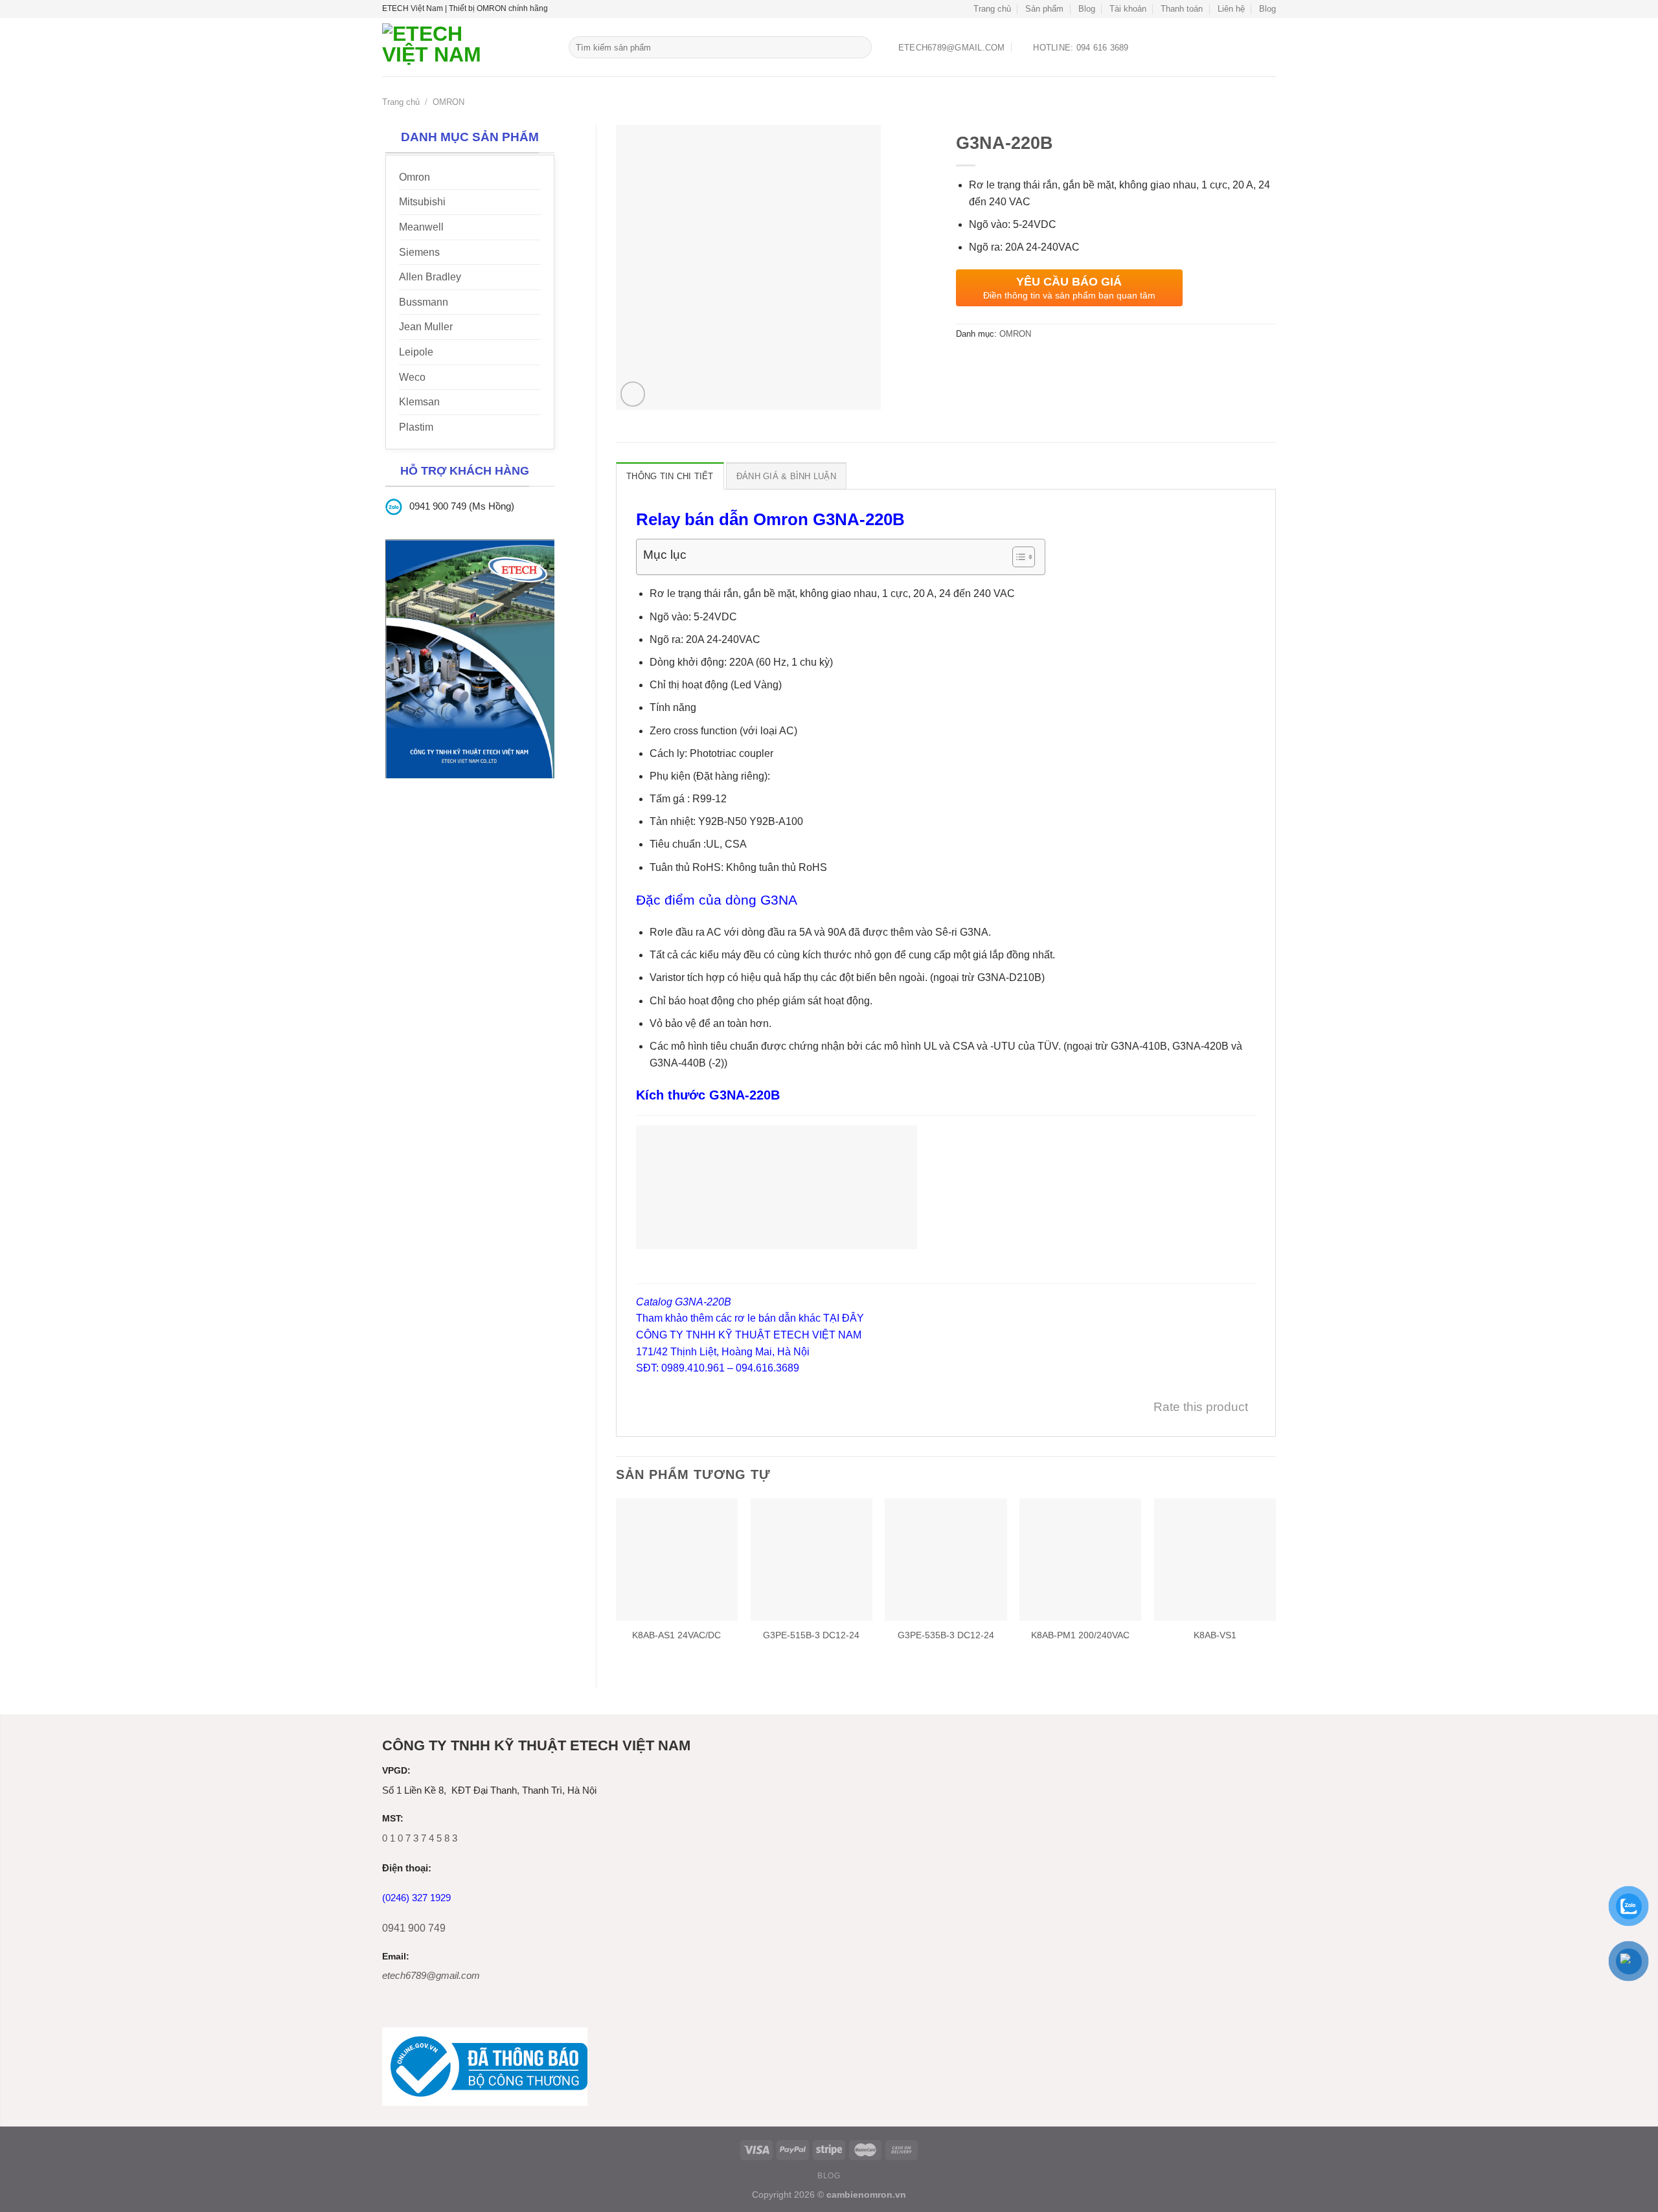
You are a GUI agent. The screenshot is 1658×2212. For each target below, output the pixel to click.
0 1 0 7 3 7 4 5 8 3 (420, 1838)
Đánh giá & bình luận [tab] (786, 476)
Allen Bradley (430, 277)
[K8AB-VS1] (1215, 1559)
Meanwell (421, 227)
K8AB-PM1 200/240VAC (1080, 1635)
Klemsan (419, 402)
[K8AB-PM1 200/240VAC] (1080, 1559)
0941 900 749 (414, 1928)
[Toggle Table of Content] (1017, 557)
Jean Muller (426, 327)
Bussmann (424, 302)
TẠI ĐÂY (844, 1318)
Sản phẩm (1044, 9)
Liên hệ (1231, 9)
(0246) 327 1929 (416, 1898)
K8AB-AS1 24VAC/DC (676, 1635)
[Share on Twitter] (991, 364)
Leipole (416, 352)
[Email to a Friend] (1014, 364)
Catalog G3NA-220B (684, 1302)
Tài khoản (1128, 9)
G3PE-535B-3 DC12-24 (946, 1635)
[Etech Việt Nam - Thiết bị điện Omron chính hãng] (466, 47)
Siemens (419, 252)
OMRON (449, 102)
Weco (412, 377)
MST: (393, 1819)
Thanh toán (1182, 9)
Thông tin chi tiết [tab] (670, 476)
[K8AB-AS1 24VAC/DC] (677, 1559)
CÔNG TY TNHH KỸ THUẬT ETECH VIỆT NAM (749, 1335)
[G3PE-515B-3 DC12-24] (812, 1559)
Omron (414, 177)
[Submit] (860, 47)
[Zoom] (633, 394)
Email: (396, 1957)
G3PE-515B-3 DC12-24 (811, 1635)
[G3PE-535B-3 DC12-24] (946, 1559)
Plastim (416, 427)
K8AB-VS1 (1215, 1635)
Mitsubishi (422, 202)
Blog (1087, 9)
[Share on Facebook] (967, 364)
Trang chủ (992, 9)
